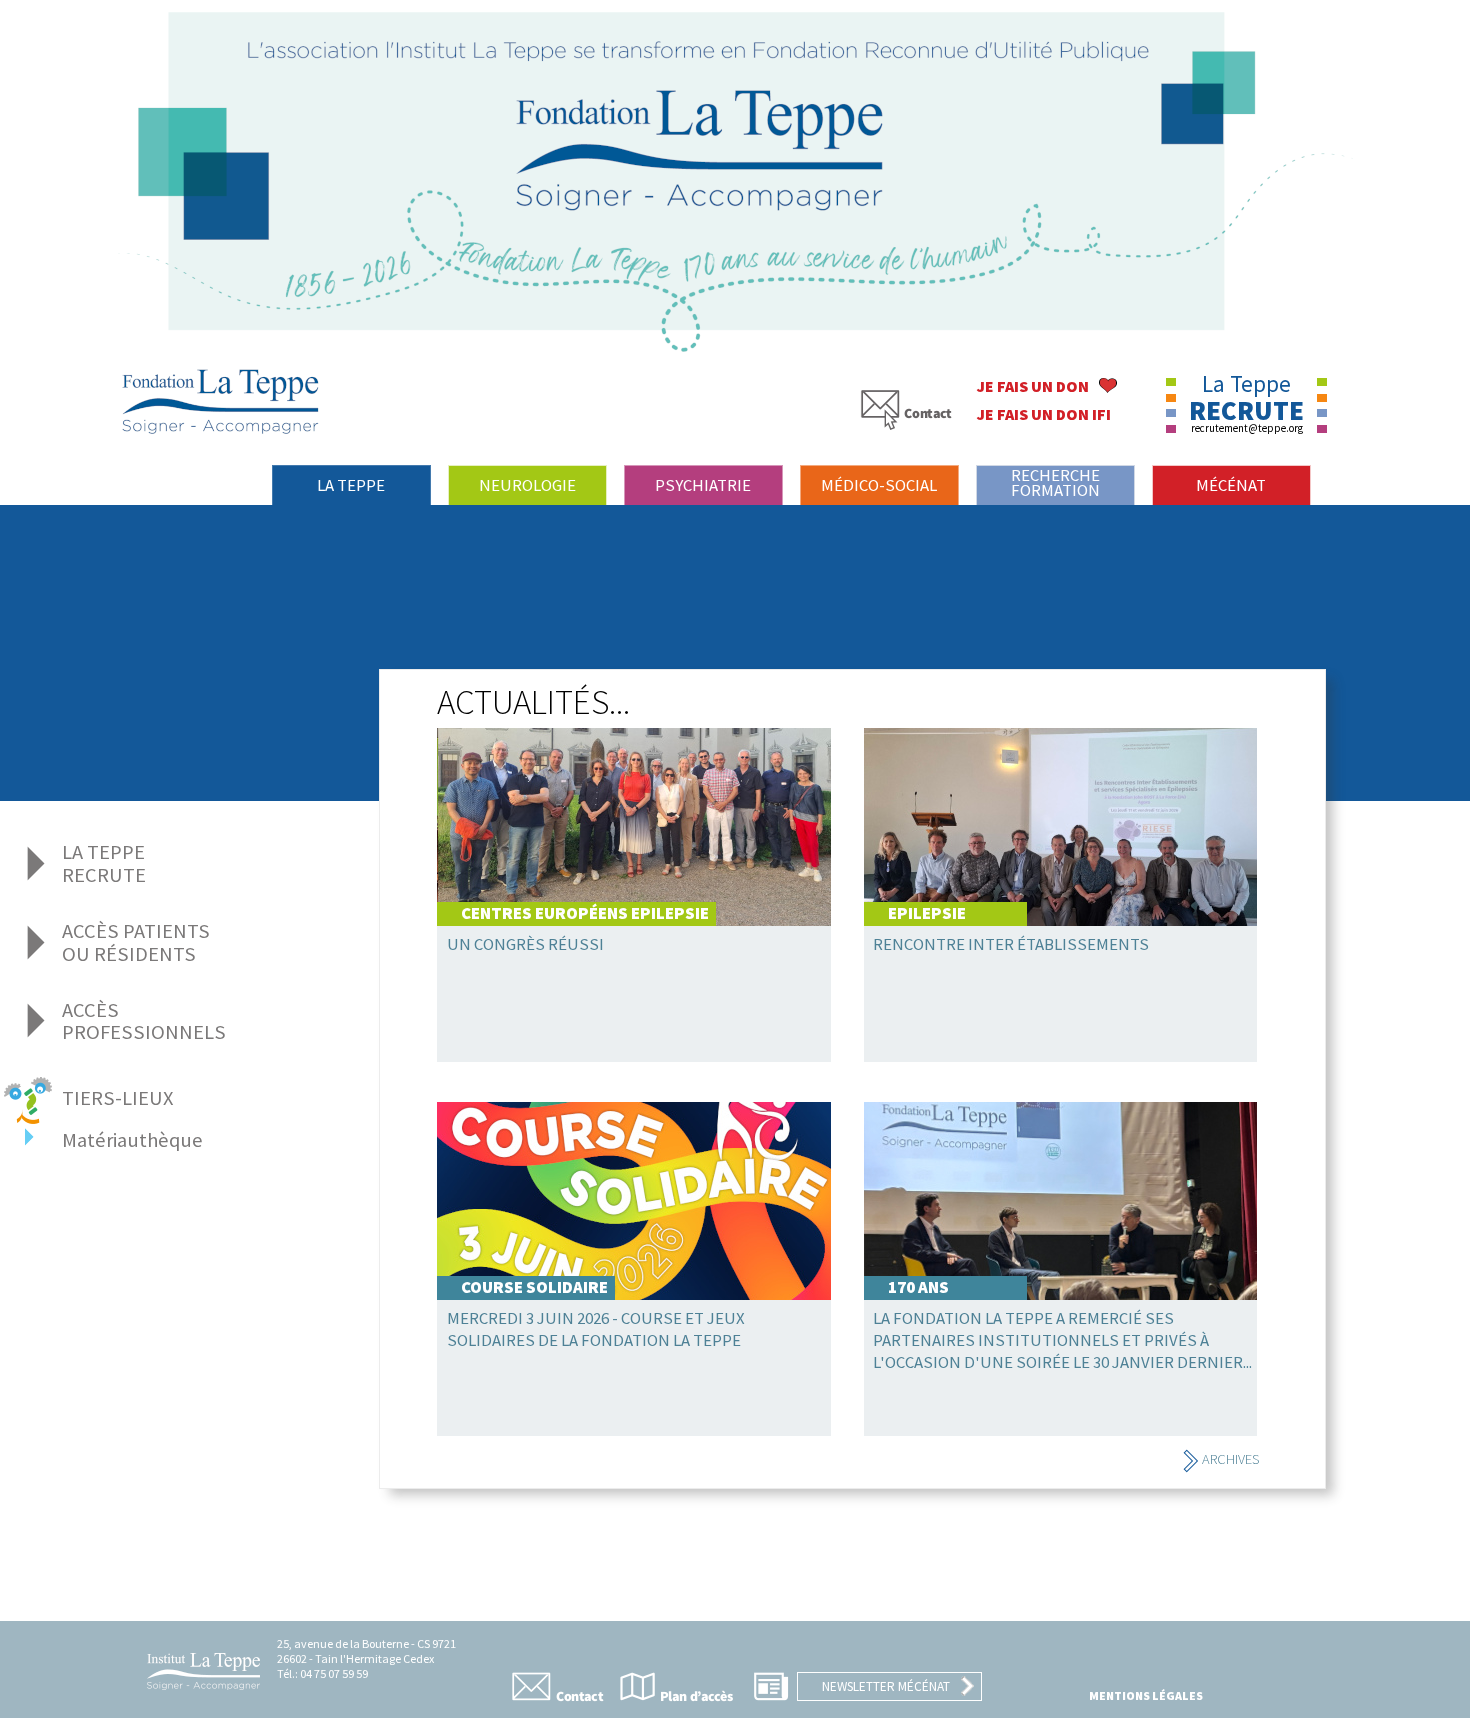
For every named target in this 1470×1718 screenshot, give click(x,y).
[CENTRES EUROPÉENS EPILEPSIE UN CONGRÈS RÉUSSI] (650, 1041)
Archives (1229, 1459)
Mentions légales (1146, 1695)
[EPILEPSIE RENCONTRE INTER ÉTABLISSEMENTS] (1061, 1041)
